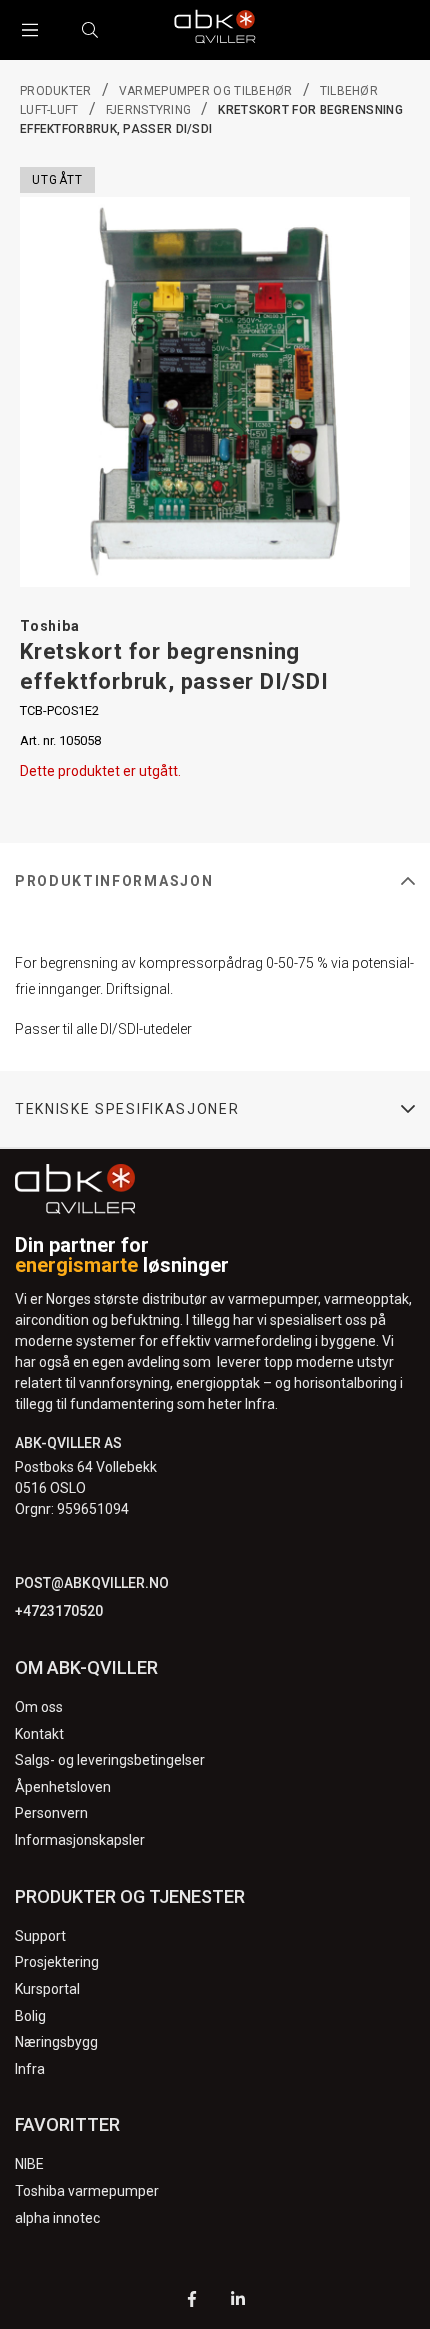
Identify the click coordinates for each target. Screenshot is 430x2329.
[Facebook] (192, 2301)
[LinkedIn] (238, 2301)
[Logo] (215, 30)
